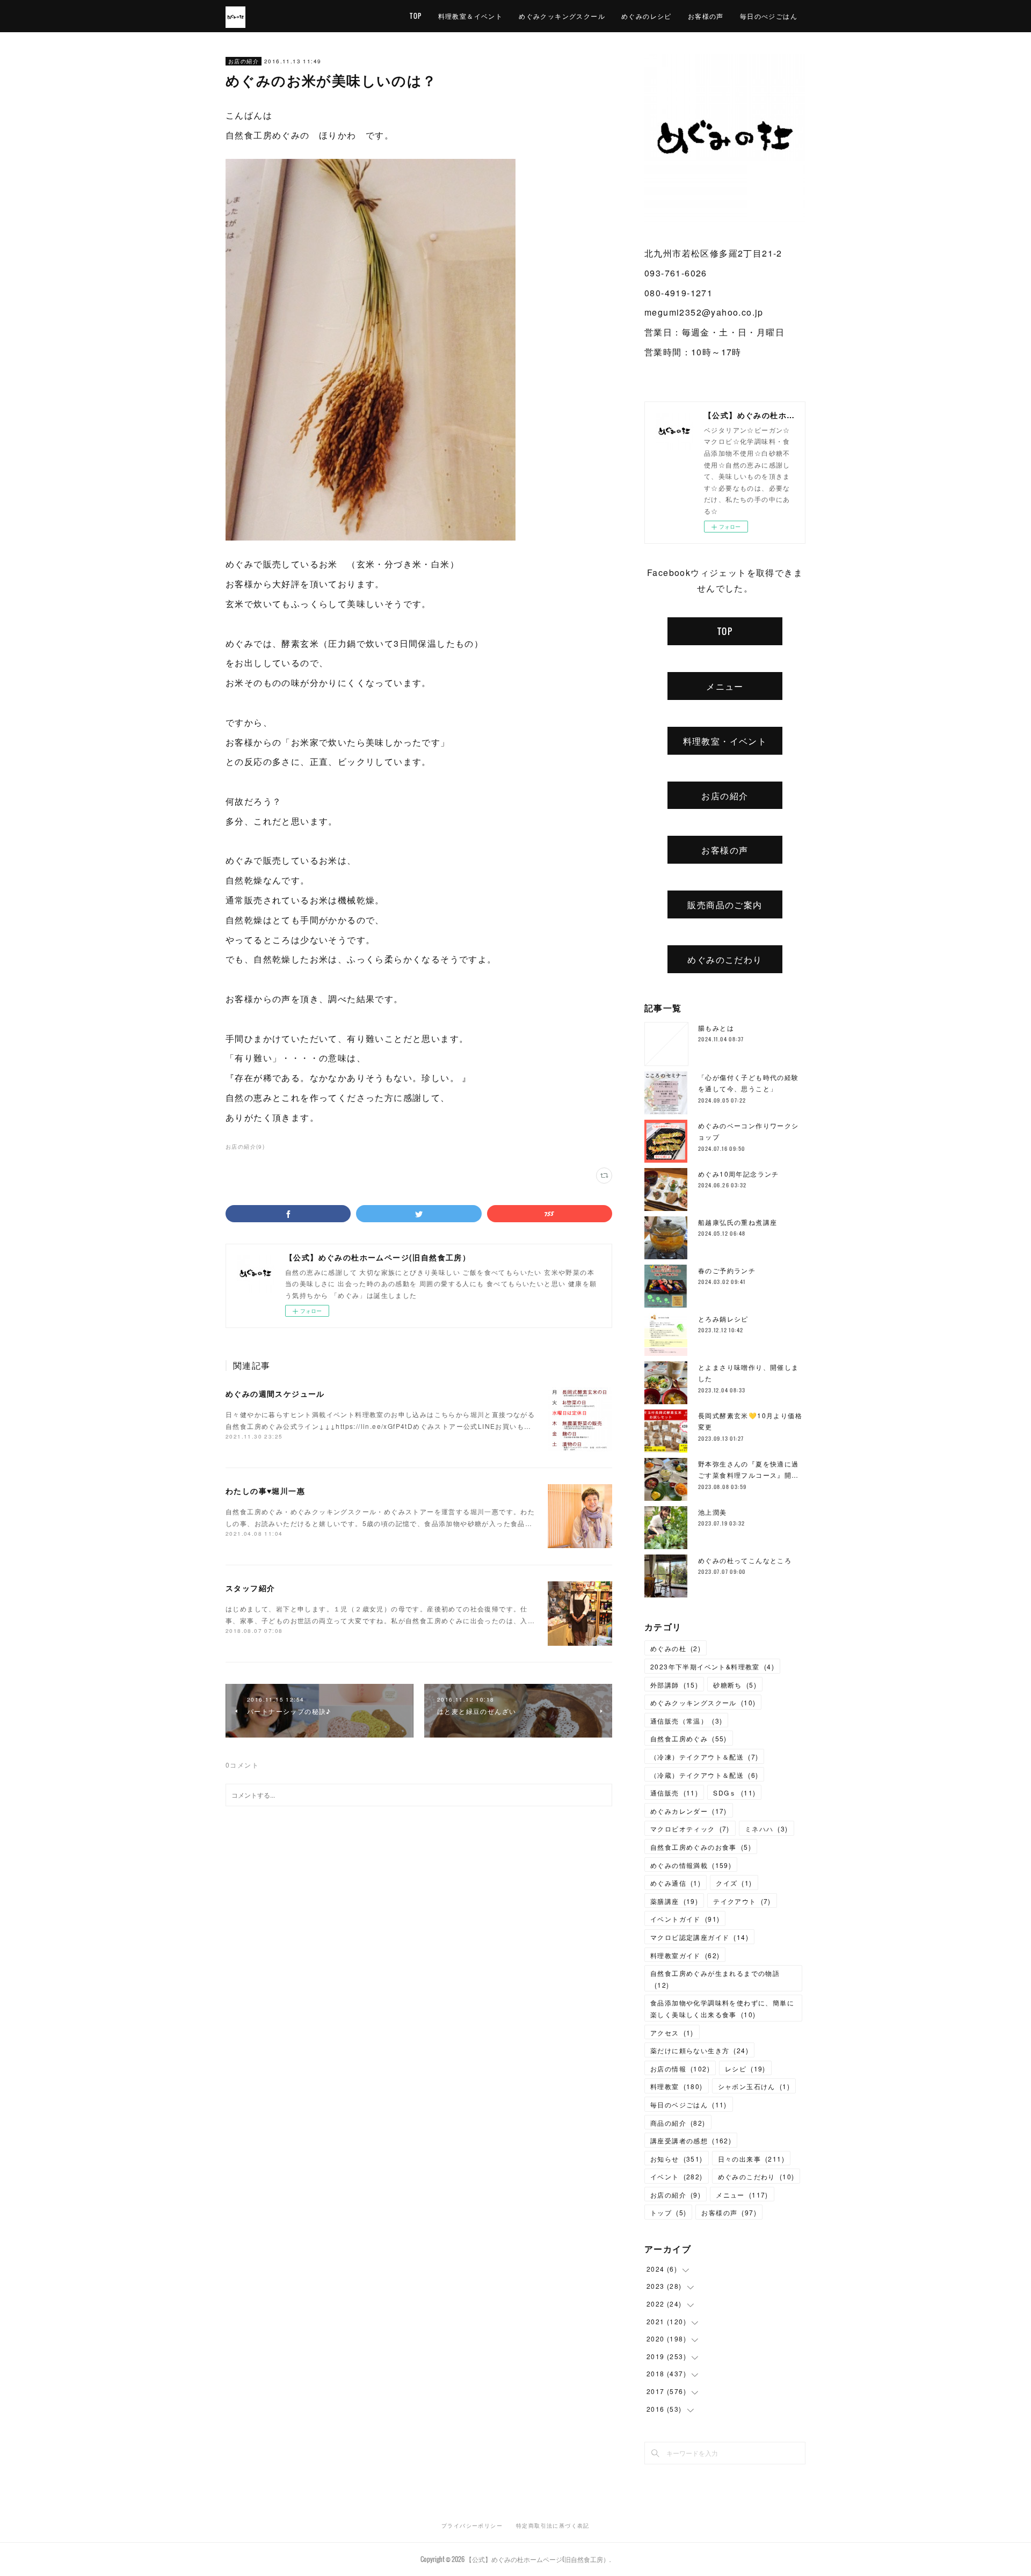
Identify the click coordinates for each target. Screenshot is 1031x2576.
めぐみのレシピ (647, 16)
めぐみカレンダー (689, 1811)
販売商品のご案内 (725, 904)
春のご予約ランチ (727, 1270)
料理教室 (677, 2086)
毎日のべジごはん (769, 16)
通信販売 (674, 1793)
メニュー (725, 686)
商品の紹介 (678, 2123)
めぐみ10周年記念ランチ (739, 1174)
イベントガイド (685, 1919)
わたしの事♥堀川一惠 (265, 1491)
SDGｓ (734, 1793)
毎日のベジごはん (689, 2104)
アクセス (672, 2033)
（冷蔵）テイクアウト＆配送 (704, 1775)
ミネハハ (767, 1829)
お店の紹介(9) (245, 1147)
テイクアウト (742, 1901)
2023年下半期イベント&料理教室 (712, 1666)
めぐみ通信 (676, 1883)
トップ (668, 2212)
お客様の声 (706, 16)
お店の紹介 (244, 61)
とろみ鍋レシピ (723, 1319)
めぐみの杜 (676, 1648)
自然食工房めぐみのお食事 (701, 1847)
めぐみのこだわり (725, 959)
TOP (416, 16)
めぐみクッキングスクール (562, 16)
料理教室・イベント (725, 741)
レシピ (745, 2068)
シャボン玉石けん (754, 2086)
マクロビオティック (690, 1829)
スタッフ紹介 (250, 1588)
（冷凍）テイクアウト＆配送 (704, 1757)
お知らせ (677, 2159)
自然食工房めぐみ (689, 1738)
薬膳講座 (674, 1901)
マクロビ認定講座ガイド (699, 1937)
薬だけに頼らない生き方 (699, 2050)
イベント (677, 2176)
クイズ (734, 1883)
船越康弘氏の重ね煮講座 (738, 1222)
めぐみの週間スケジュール (275, 1393)
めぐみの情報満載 (691, 1865)
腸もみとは (716, 1028)
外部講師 (674, 1685)
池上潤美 (713, 1512)
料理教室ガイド (685, 1955)
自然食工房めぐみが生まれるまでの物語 (715, 1979)
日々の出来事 (751, 2159)
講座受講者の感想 (691, 2140)
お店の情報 (680, 2068)
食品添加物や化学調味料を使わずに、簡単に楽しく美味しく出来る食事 (722, 2008)
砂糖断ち (735, 1685)
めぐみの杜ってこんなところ (745, 1560)
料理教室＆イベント (471, 16)
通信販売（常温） (686, 1721)
